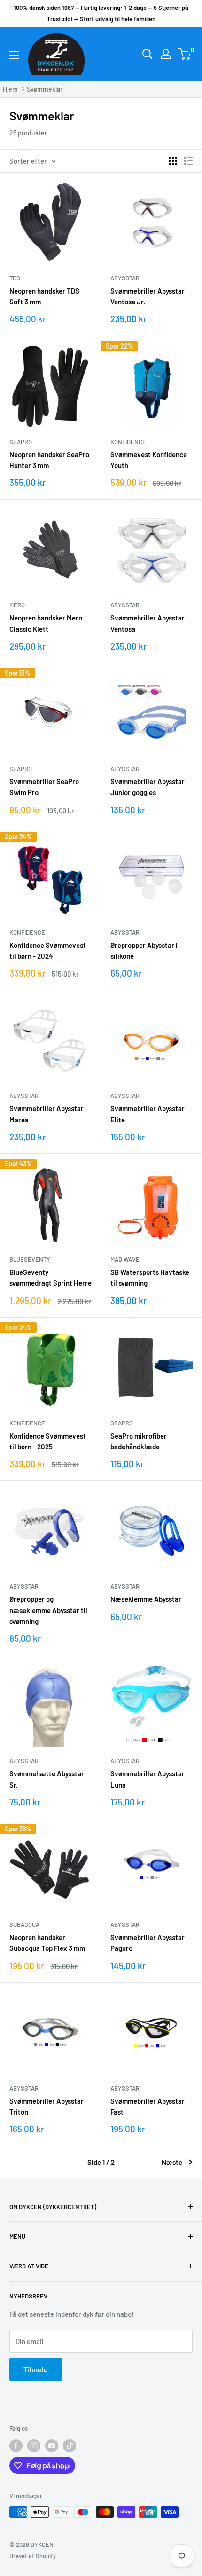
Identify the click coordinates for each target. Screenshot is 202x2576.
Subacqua (24, 1924)
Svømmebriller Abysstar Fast (148, 2106)
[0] (185, 54)
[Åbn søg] (148, 54)
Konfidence (128, 442)
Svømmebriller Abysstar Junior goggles (148, 787)
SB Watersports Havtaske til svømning (150, 1277)
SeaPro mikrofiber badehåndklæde (139, 1441)
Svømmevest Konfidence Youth (149, 460)
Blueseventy (30, 1259)
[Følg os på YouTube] (52, 2446)
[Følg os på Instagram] (34, 2446)
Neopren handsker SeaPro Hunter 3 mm (49, 460)
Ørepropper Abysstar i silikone (144, 950)
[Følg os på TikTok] (70, 2446)
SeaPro (21, 442)
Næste (172, 2162)
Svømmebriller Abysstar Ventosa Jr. (148, 296)
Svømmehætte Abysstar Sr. (47, 1779)
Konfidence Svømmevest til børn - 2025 (48, 1441)
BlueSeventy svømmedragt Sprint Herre (50, 1277)
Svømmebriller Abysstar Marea (47, 1114)
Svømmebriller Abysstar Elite (148, 1114)
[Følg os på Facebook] (16, 2446)
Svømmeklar (45, 89)
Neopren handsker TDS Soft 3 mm (44, 296)
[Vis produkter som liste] (188, 161)
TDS (15, 278)
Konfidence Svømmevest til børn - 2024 (48, 950)
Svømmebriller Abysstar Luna (148, 1779)
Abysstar (125, 278)
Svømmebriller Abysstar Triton (47, 2106)
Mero (17, 605)
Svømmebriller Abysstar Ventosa (148, 623)
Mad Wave (125, 1259)
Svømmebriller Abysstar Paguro (148, 1943)
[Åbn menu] (14, 55)
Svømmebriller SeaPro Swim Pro (44, 787)
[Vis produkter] (173, 161)
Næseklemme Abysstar (146, 1599)
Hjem (10, 89)
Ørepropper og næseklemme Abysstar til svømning (48, 1610)
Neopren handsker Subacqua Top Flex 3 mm (47, 1943)
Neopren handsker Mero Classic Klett (46, 623)
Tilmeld (36, 2369)
